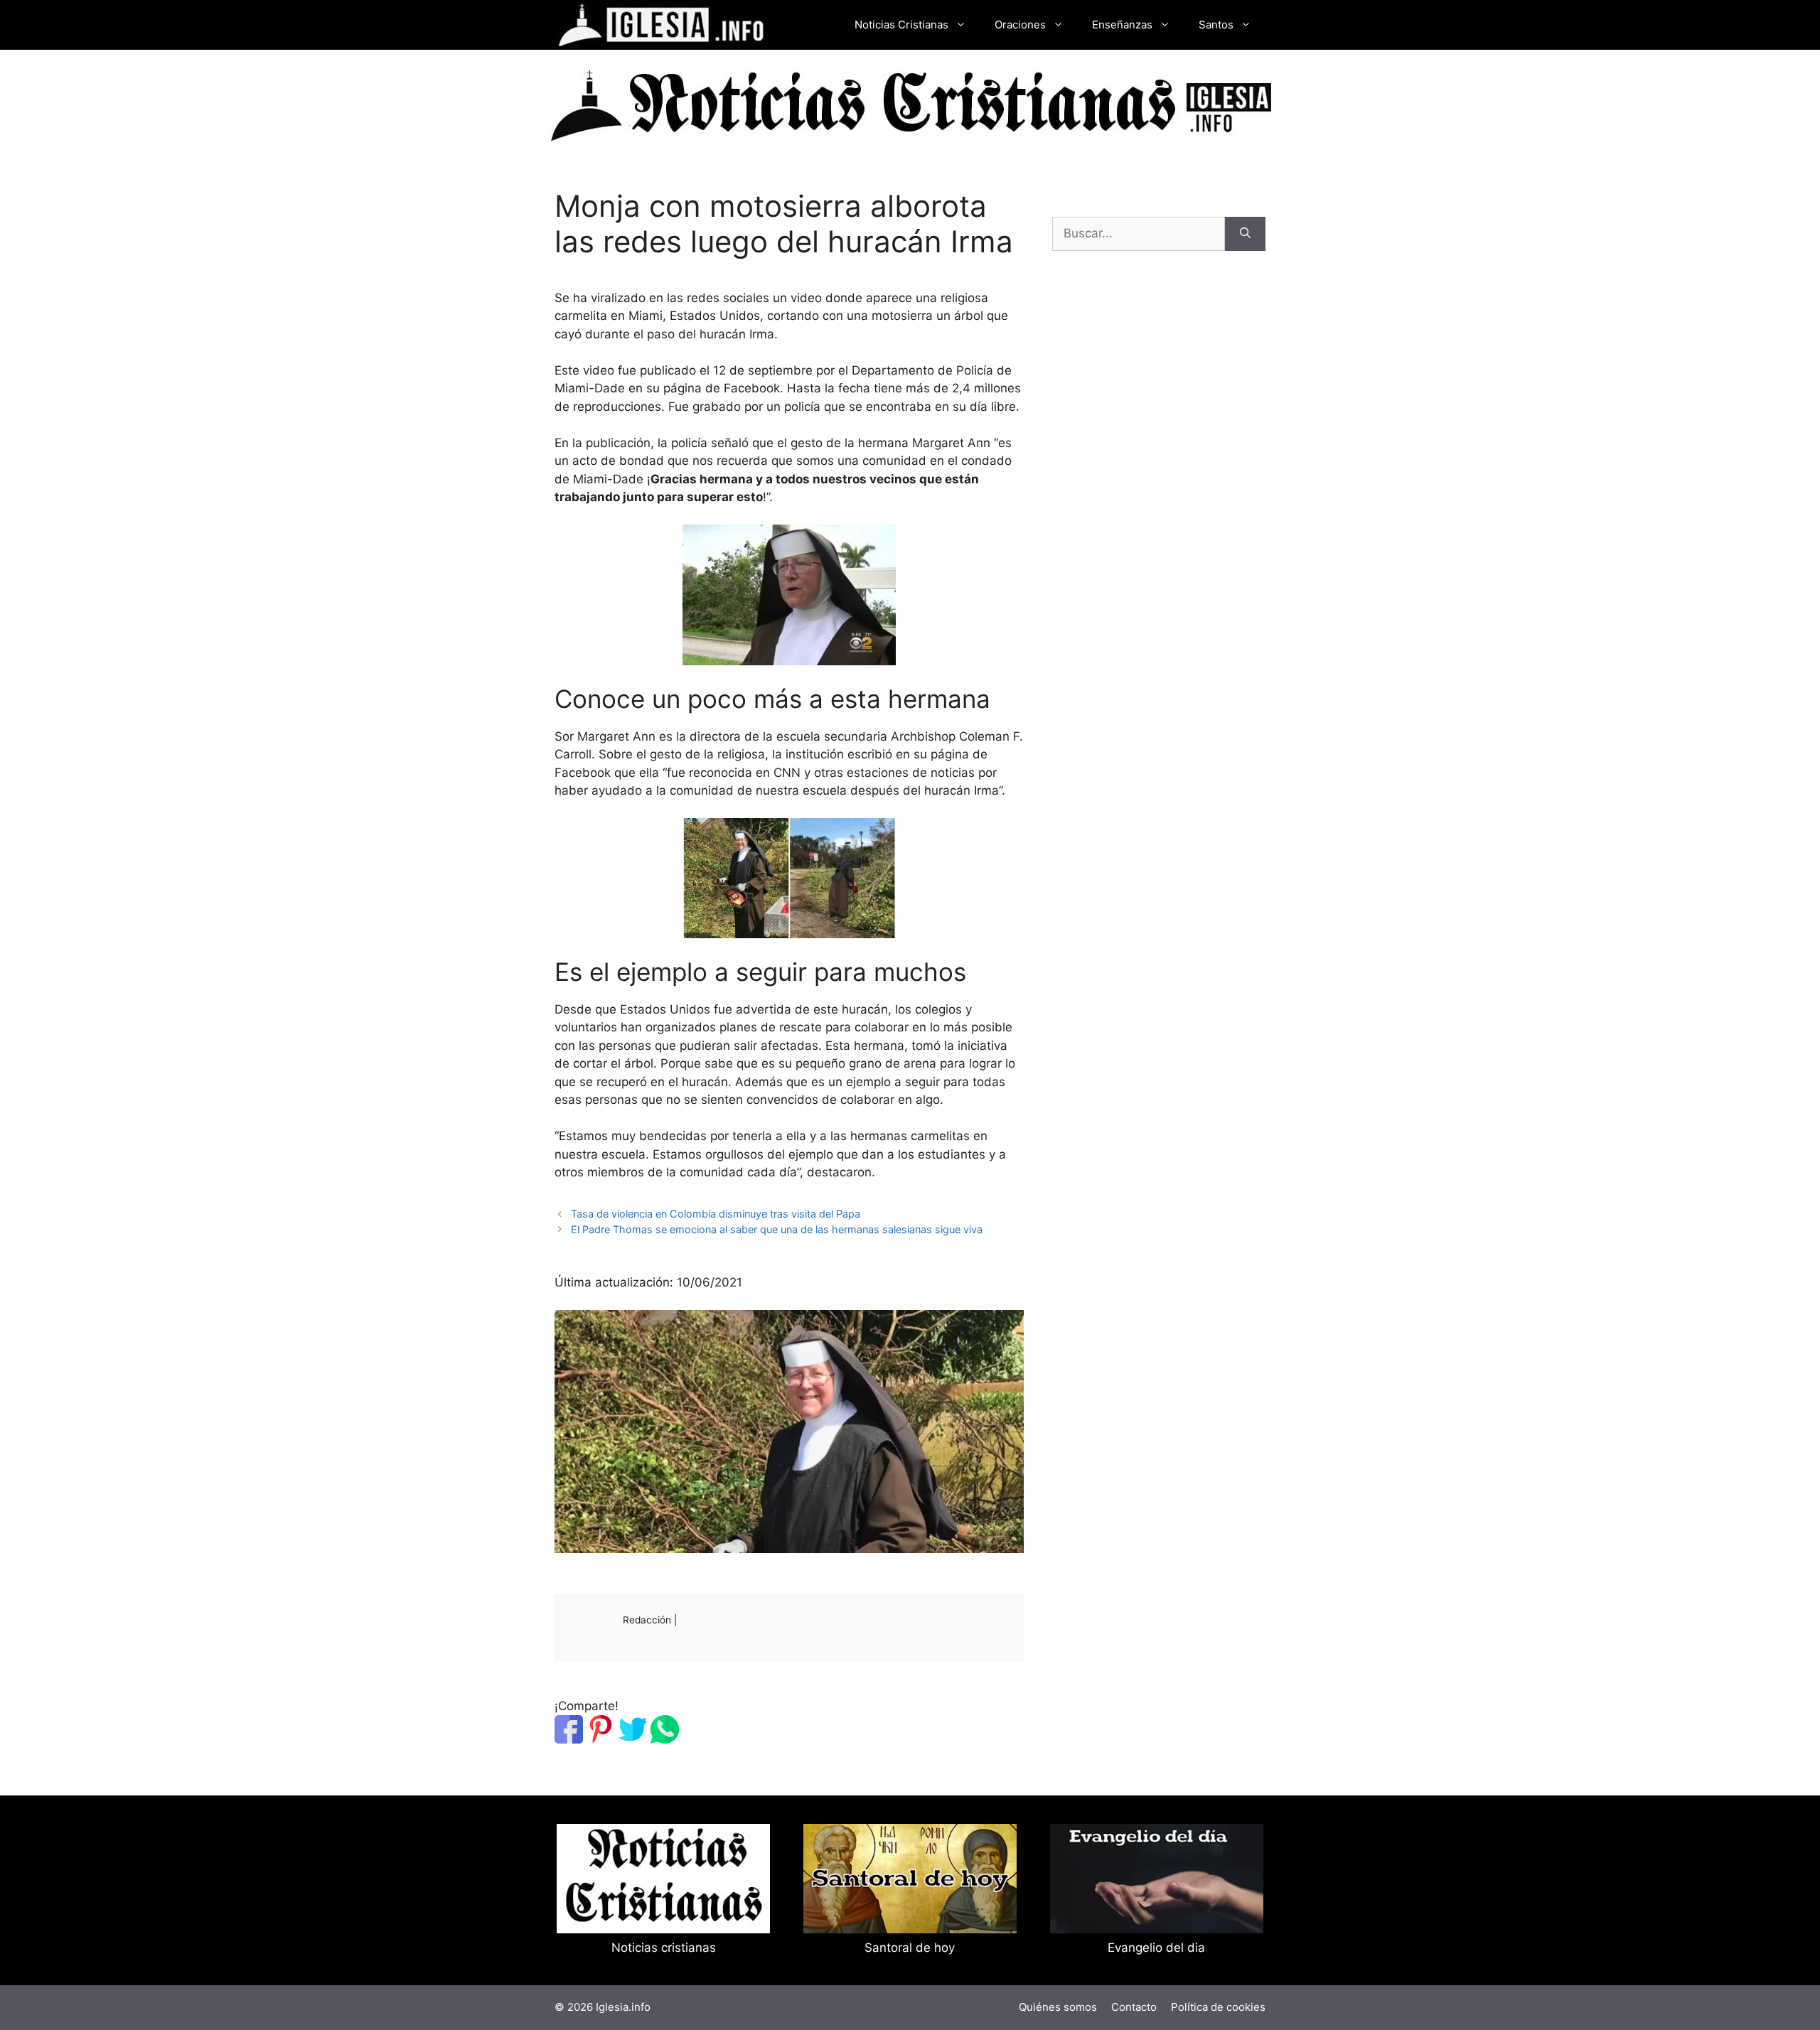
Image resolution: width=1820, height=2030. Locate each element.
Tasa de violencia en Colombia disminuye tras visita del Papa (716, 1214)
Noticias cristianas (664, 1948)
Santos (1216, 25)
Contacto (1134, 2007)
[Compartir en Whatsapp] (665, 1739)
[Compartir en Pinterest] (601, 1739)
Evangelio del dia (1156, 1948)
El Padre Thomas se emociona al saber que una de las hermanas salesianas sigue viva (777, 1229)
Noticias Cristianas (901, 25)
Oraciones (1020, 25)
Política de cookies (1218, 2007)
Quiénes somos (1058, 2007)
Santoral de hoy (910, 1948)
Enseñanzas (1122, 25)
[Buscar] (1245, 234)
